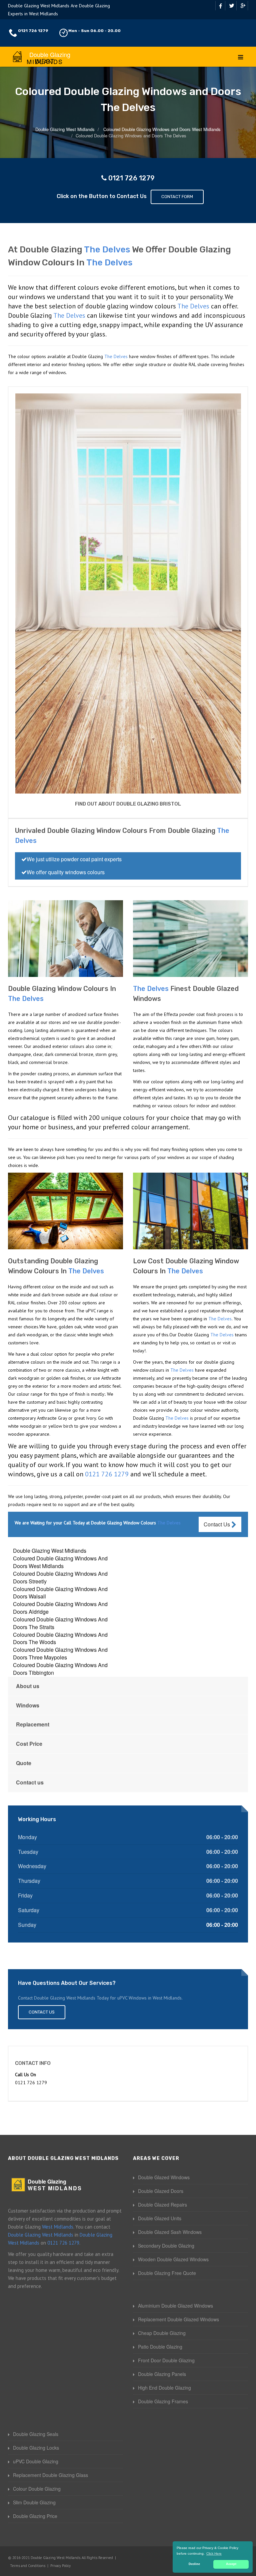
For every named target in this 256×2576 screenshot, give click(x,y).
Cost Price (29, 1744)
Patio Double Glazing (160, 2347)
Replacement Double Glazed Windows (178, 2319)
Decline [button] (194, 2564)
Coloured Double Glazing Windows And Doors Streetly (60, 1577)
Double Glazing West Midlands (50, 1551)
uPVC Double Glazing (36, 2461)
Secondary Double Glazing (166, 2246)
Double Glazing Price (35, 2516)
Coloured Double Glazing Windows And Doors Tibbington (60, 1669)
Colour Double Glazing (37, 2489)
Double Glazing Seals (36, 2434)
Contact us (30, 1782)
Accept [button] (231, 2564)
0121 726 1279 (33, 31)
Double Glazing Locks (36, 2448)
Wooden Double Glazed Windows (173, 2259)
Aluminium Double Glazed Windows (175, 2306)
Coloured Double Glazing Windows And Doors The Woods (60, 1638)
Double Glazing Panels (162, 2374)
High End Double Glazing (164, 2388)
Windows (28, 1705)
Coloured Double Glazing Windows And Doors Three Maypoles (60, 1653)
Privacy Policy (60, 2566)
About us (28, 1686)
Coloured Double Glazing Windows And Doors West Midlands (60, 1562)
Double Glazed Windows (164, 2177)
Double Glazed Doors (161, 2191)
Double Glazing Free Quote (167, 2273)
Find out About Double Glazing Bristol (128, 804)
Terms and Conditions (28, 2566)
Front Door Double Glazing (166, 2360)
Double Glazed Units (160, 2218)
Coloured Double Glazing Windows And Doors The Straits (60, 1623)
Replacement (33, 1724)
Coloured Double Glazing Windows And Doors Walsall (60, 1593)
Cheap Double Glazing (162, 2333)
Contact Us (217, 1524)
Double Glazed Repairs (162, 2205)
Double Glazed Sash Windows (170, 2232)
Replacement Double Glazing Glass (50, 2475)
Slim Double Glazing (34, 2502)
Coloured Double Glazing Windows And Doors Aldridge (60, 1608)
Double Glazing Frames (163, 2401)
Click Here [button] (214, 2553)
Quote (24, 1763)
